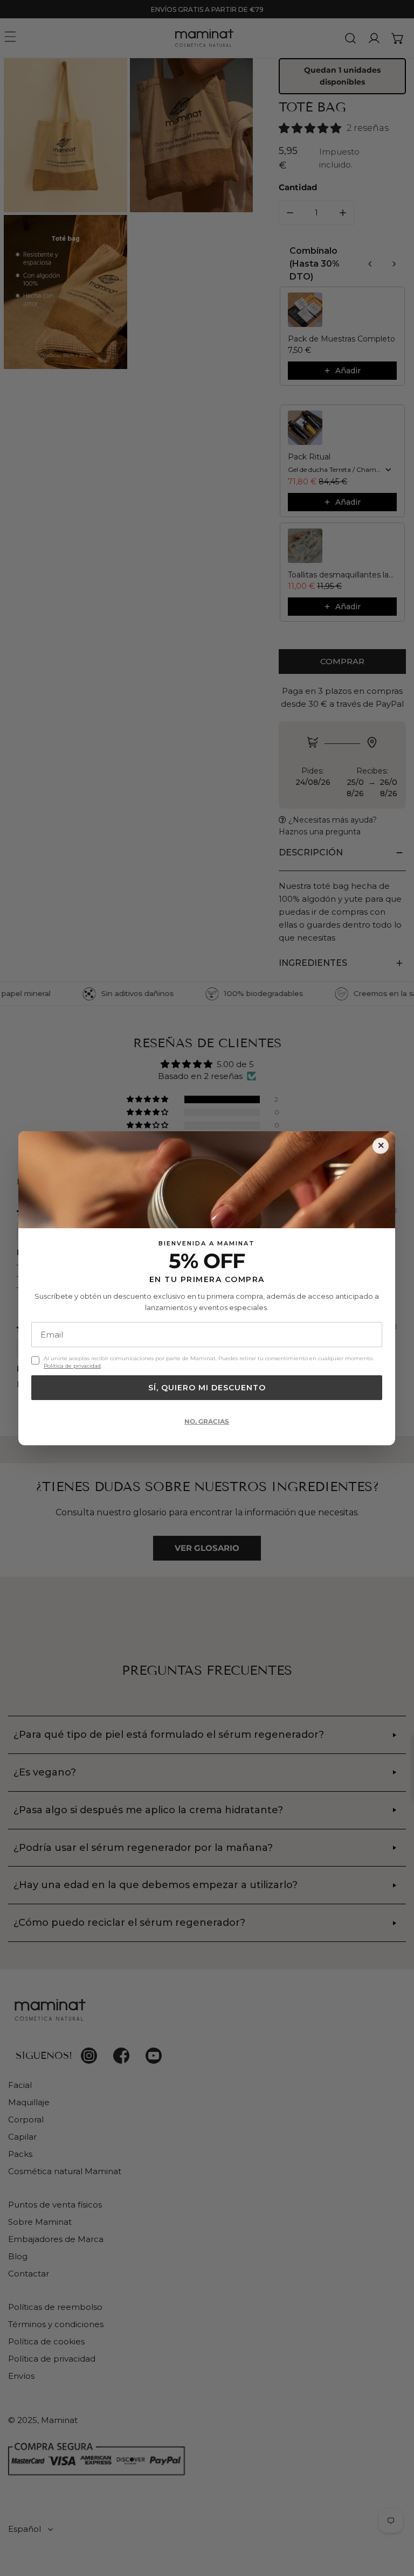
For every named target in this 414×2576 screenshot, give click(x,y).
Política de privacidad (72, 1365)
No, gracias (207, 1421)
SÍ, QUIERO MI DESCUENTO (207, 1387)
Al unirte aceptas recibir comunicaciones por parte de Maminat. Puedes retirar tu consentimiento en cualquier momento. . (209, 1362)
